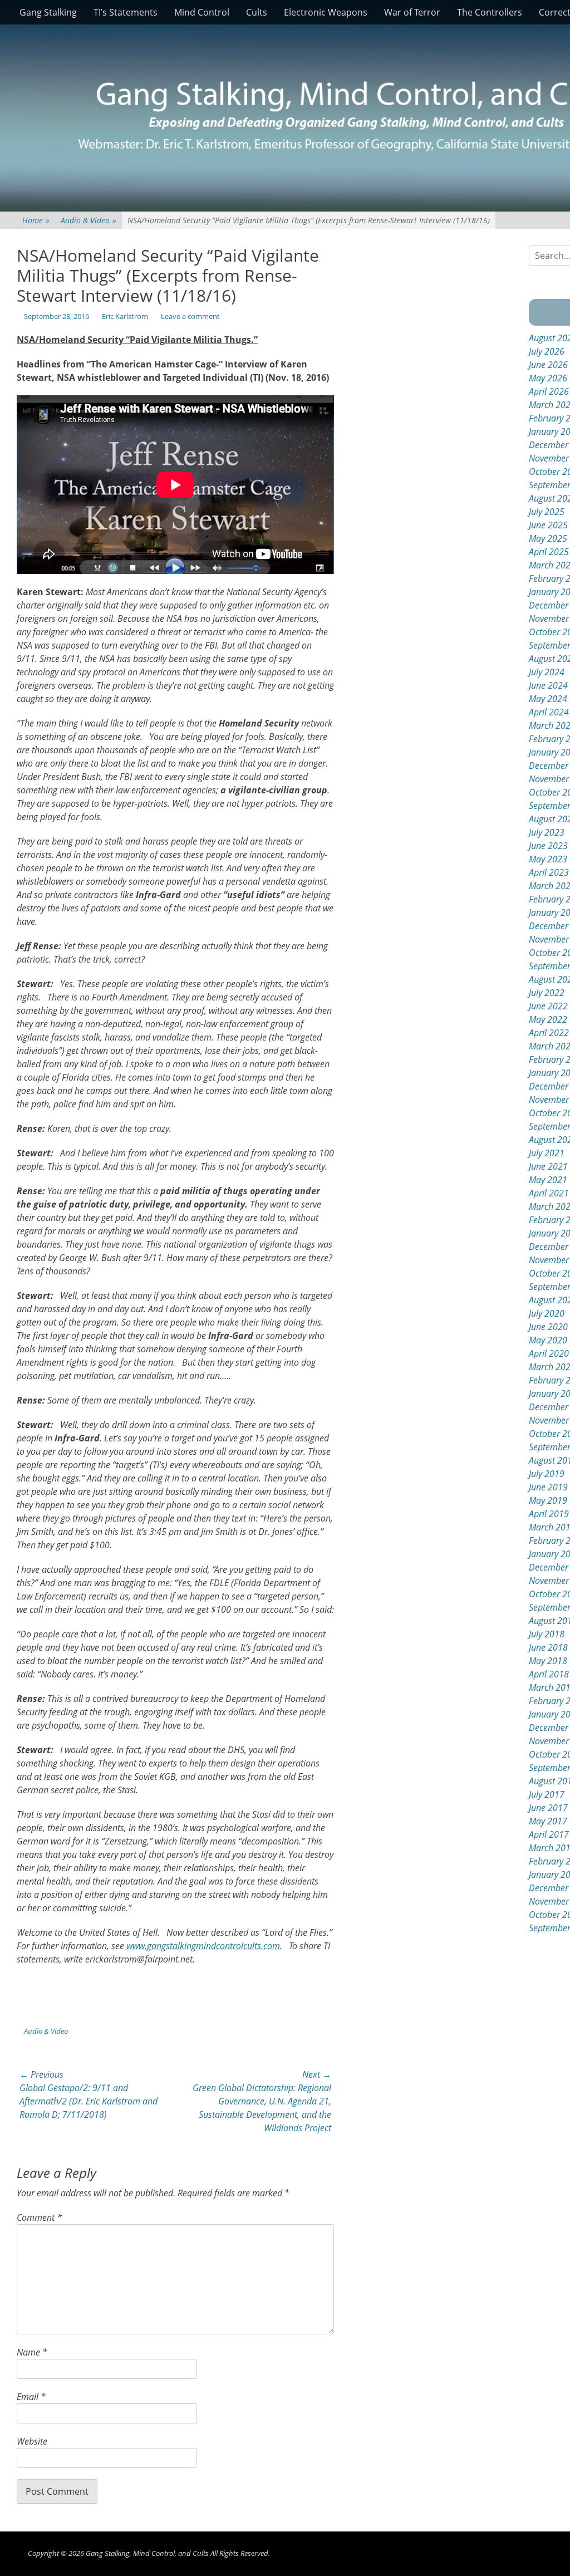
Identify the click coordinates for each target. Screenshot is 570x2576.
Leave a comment (190, 316)
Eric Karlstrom (125, 316)
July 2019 (547, 1474)
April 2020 (549, 1353)
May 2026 (548, 378)
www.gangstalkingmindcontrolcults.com (203, 1946)
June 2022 (548, 1006)
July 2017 (547, 1794)
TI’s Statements (126, 12)
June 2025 (548, 525)
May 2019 (548, 1500)
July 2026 (547, 351)
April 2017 (549, 1834)
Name (32, 2352)
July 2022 (547, 993)
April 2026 (549, 391)
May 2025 (548, 538)
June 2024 (548, 685)
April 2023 (549, 872)
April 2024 (549, 712)
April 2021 (549, 1193)
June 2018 (548, 1647)
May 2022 (548, 1019)
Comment (39, 2217)
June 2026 (548, 365)
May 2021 (548, 1180)
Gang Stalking (48, 12)
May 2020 (548, 1340)
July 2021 (547, 1153)
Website (32, 2441)
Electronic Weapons (326, 12)
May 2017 (548, 1821)
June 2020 (548, 1327)
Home (36, 220)
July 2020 (547, 1313)
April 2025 (549, 552)
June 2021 (548, 1166)
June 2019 (548, 1487)
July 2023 (547, 832)
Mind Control (202, 12)
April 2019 (549, 1514)
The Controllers (490, 12)
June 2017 (548, 1808)
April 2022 (549, 1033)
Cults (257, 12)
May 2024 (548, 699)
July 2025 (547, 512)
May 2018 (548, 1661)
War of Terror (412, 12)
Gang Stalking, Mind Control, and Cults (147, 2553)
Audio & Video (89, 220)
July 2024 (547, 672)
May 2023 (548, 859)
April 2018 (549, 1674)
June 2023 (548, 846)
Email (31, 2397)
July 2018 (547, 1634)
